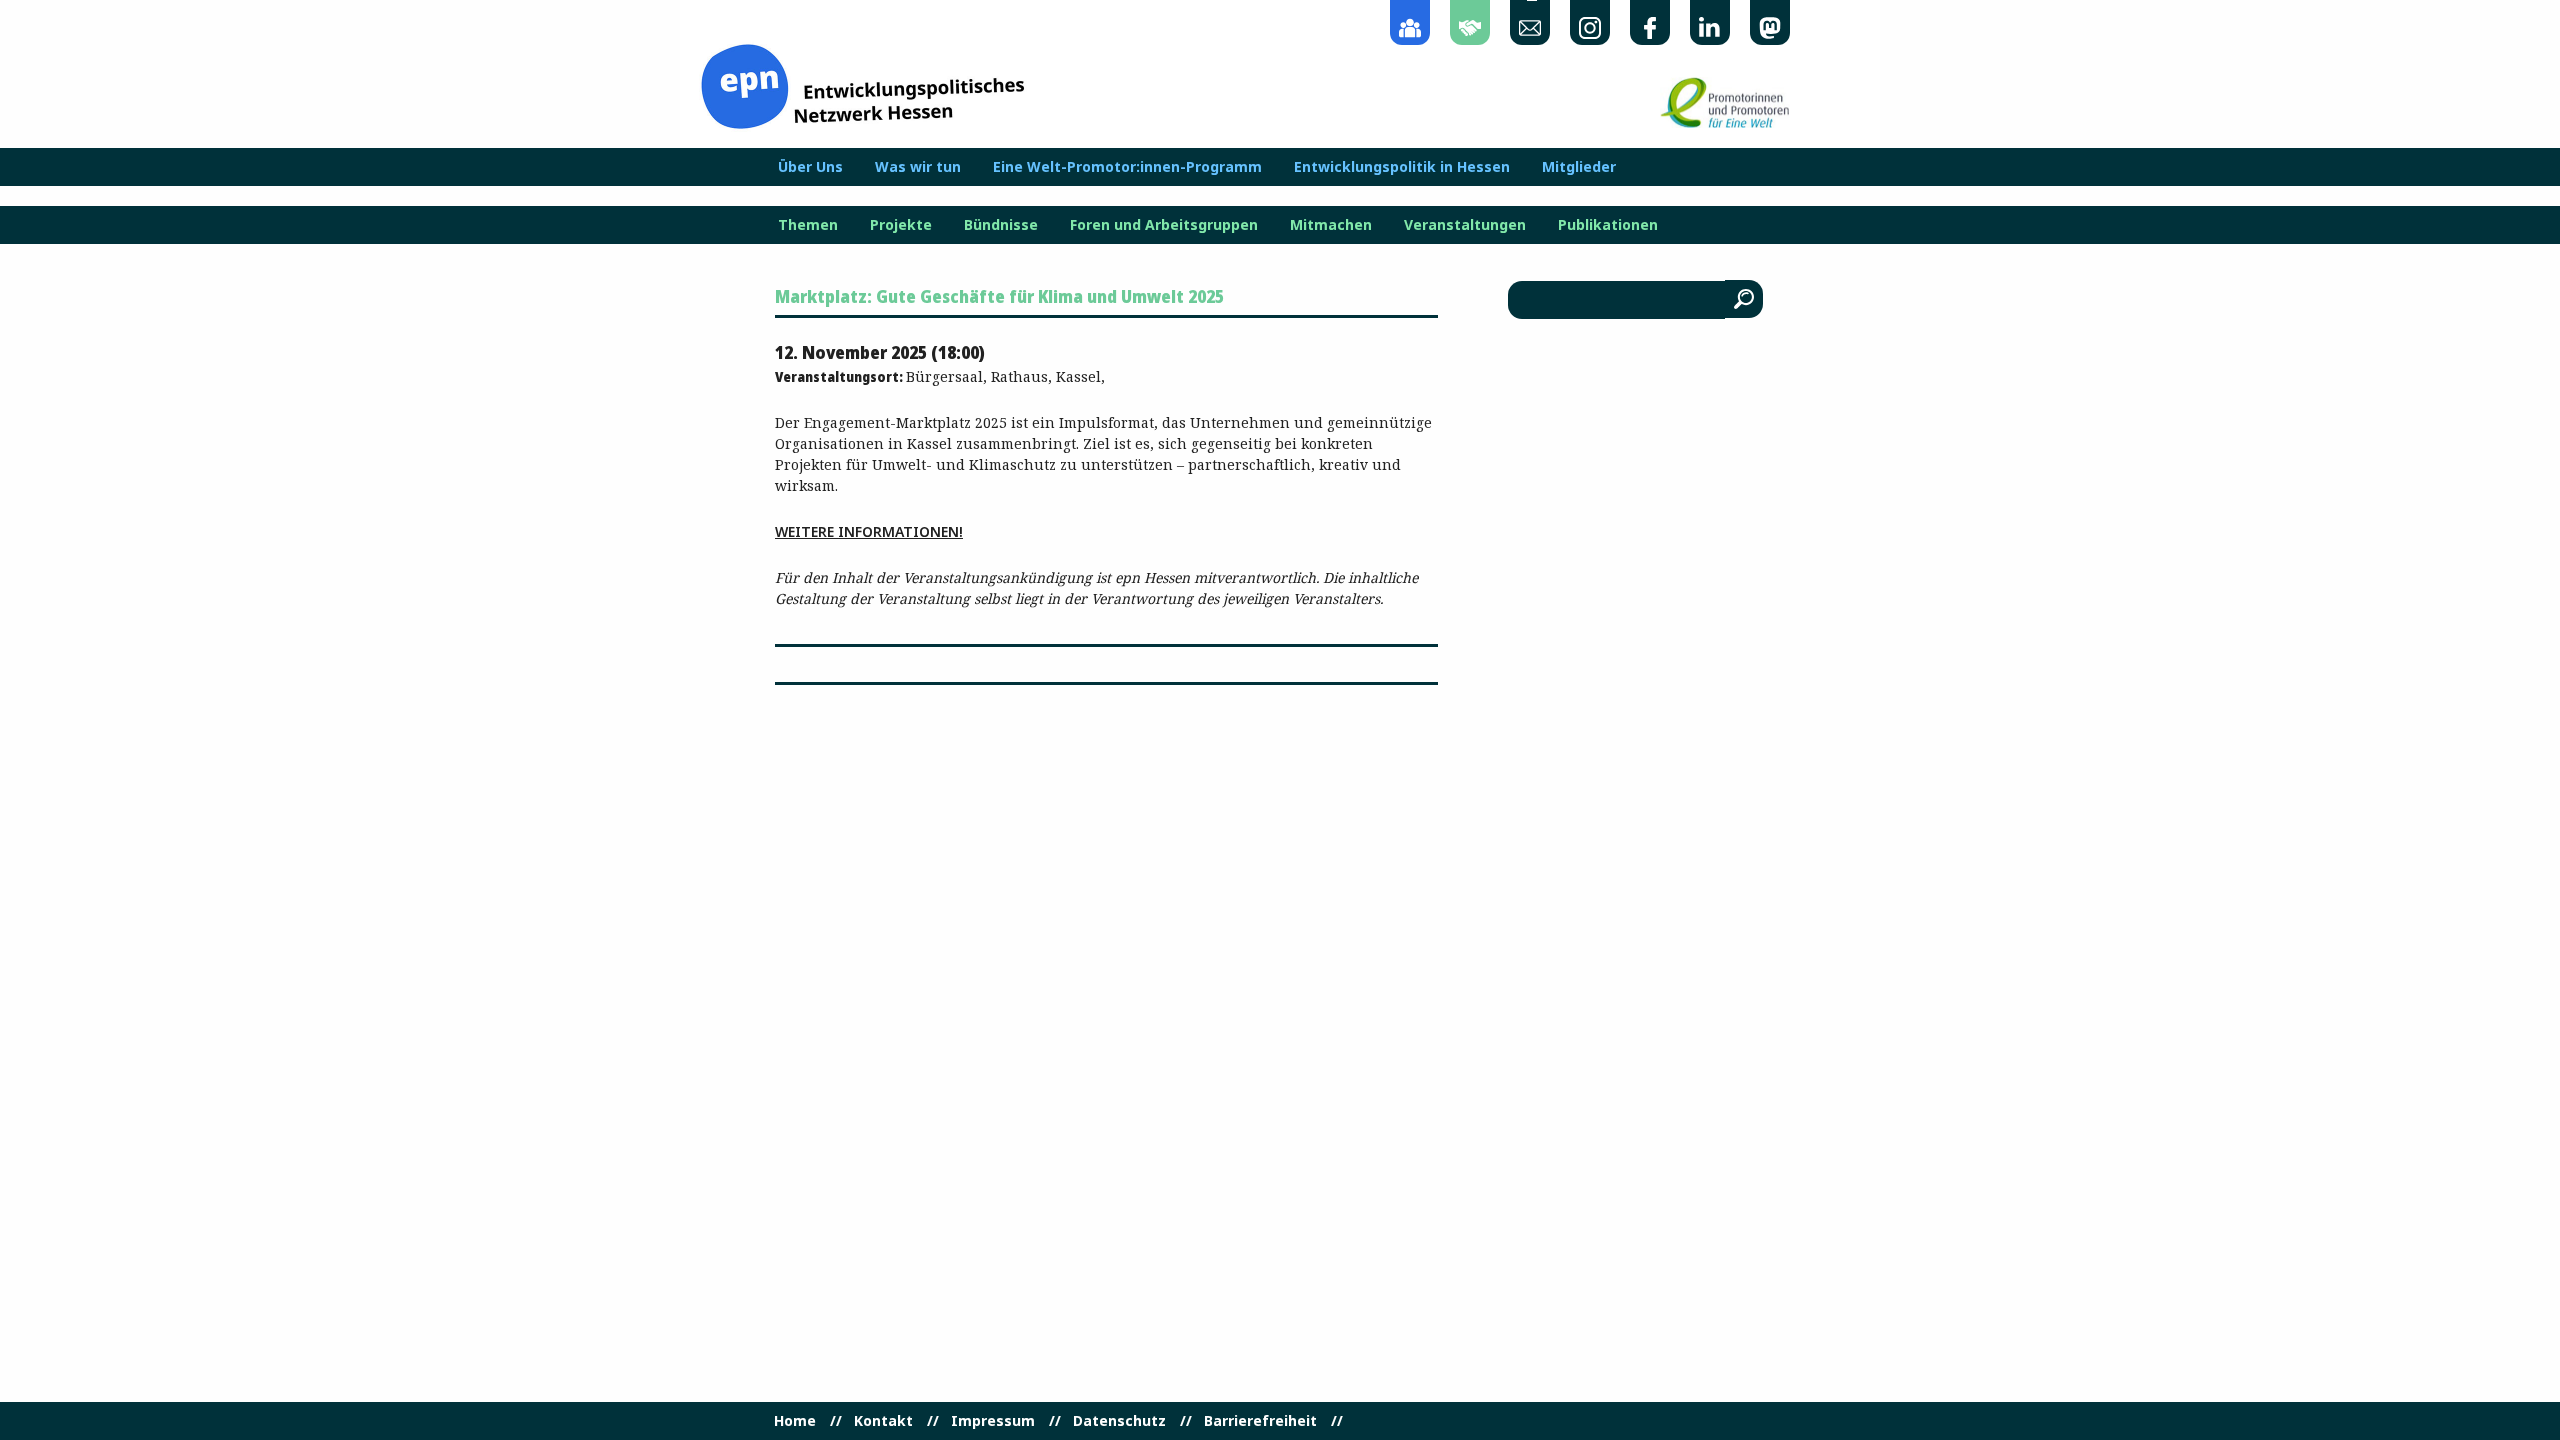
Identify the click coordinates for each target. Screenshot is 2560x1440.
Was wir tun (918, 167)
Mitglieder (1579, 167)
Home (795, 1421)
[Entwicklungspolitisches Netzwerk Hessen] (862, 84)
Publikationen (1608, 225)
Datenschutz (1119, 1421)
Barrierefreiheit (1260, 1421)
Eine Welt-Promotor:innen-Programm (1127, 167)
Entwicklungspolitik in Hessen (1402, 167)
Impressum (993, 1421)
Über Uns (810, 167)
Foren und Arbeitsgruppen (1164, 225)
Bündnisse (1001, 225)
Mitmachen (1331, 225)
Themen (808, 225)
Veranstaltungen (1465, 225)
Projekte (901, 225)
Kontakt (883, 1421)
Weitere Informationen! (869, 531)
